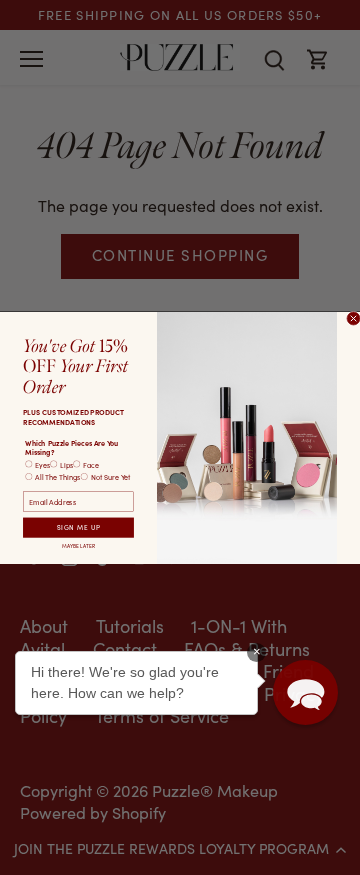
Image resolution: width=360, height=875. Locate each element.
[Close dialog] (353, 318)
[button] (305, 692)
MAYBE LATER (78, 546)
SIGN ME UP (79, 527)
